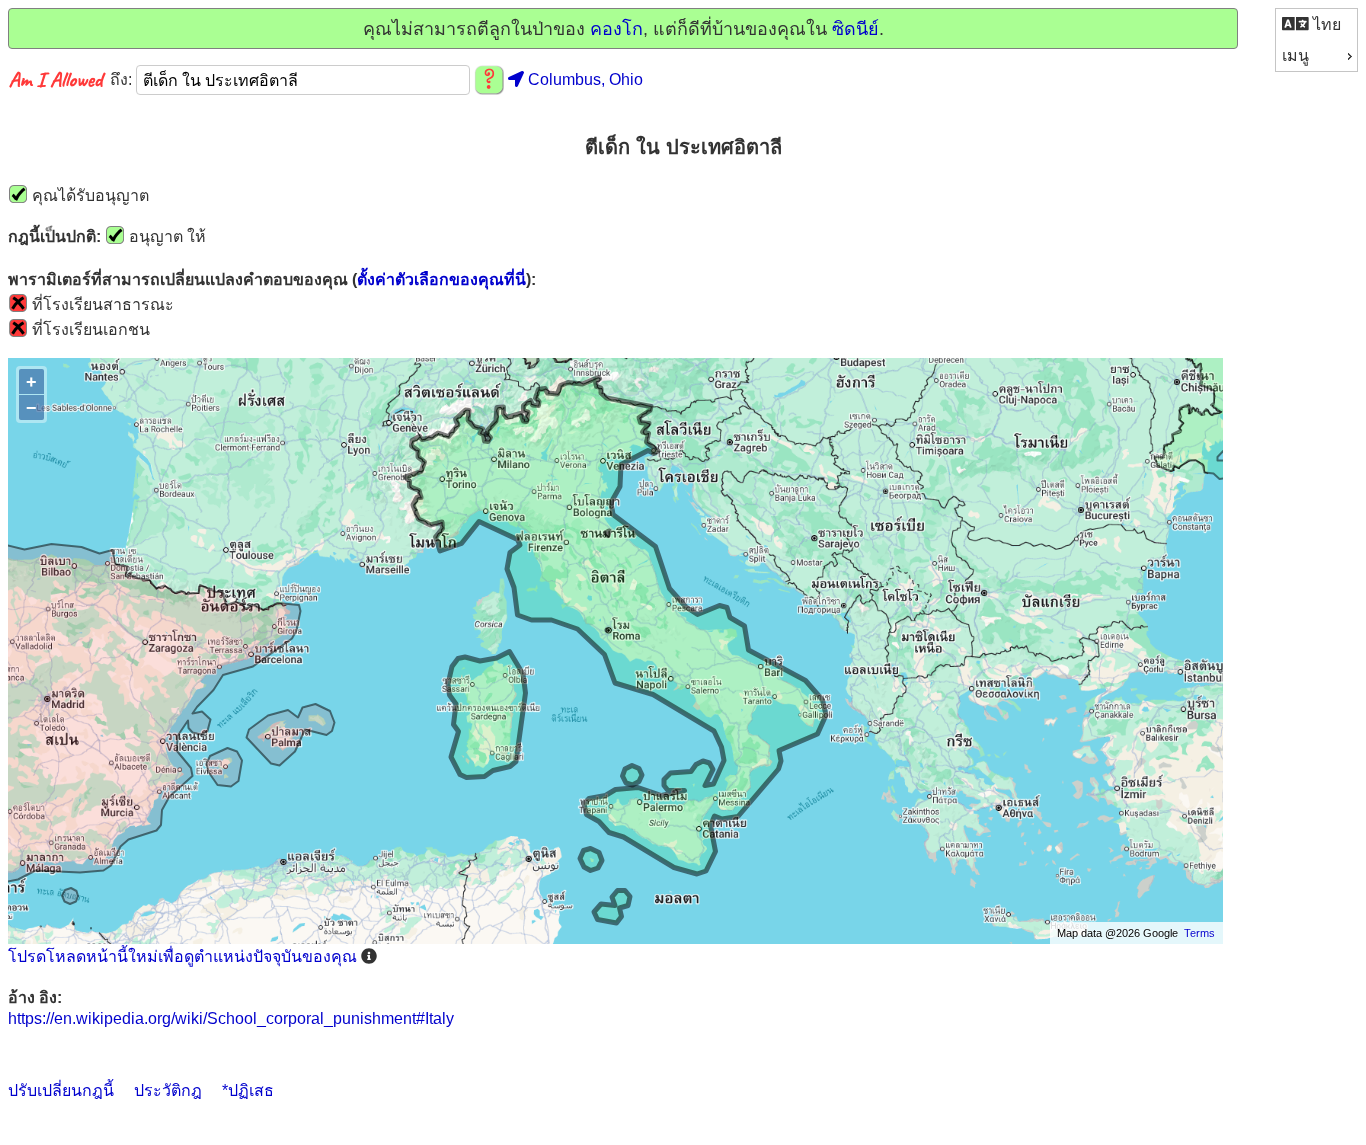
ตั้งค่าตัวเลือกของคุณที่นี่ (441, 279)
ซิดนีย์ (855, 29)
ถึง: (123, 80)
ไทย (1325, 24)
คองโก (616, 29)
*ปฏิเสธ (248, 1090)
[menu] (1316, 40)
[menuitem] (1316, 24)
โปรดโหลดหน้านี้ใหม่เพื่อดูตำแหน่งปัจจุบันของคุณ (182, 956)
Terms (1199, 933)
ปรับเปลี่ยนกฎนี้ (61, 1090)
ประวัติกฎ (168, 1090)
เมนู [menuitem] (1295, 55)
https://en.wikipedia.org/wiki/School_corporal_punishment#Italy (231, 1018)
